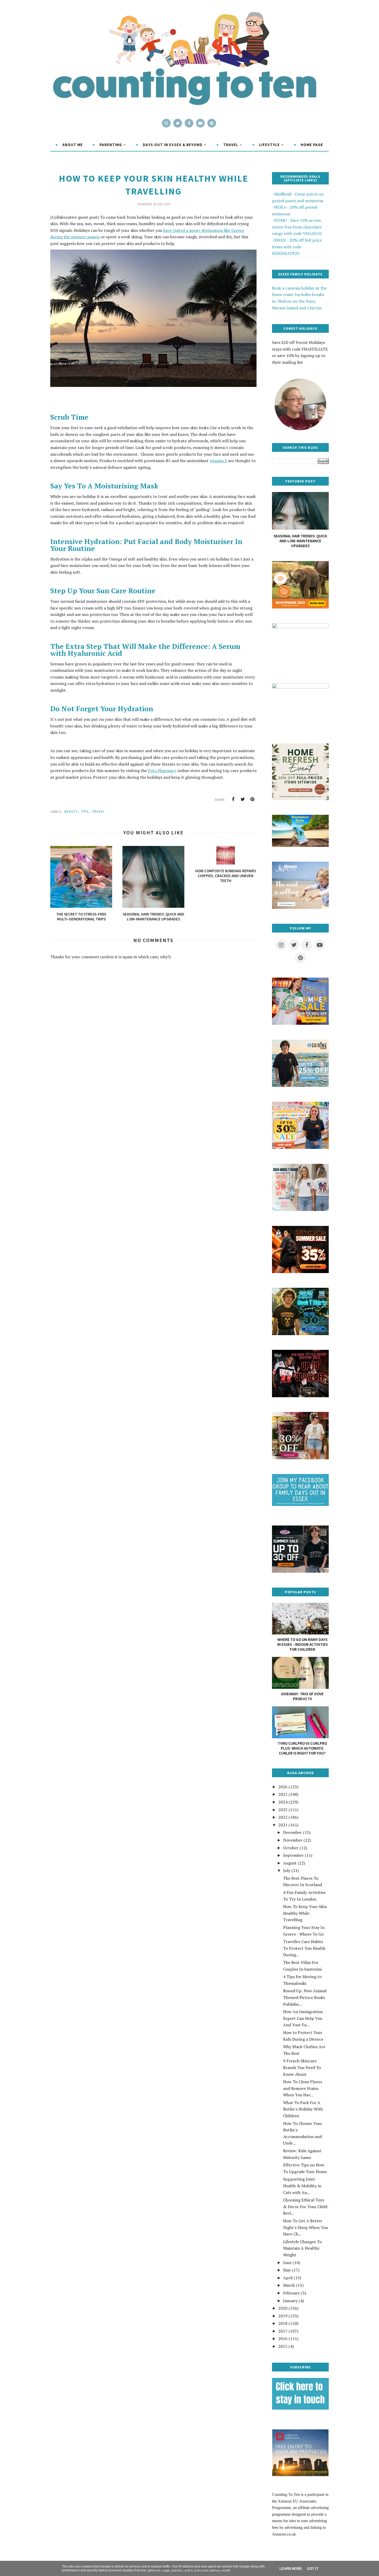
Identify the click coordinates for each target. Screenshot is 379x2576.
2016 (283, 2338)
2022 (283, 1817)
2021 (283, 1825)
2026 (283, 1787)
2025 (283, 1794)
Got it (313, 2569)
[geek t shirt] (300, 1334)
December (293, 1832)
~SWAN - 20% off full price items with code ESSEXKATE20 (297, 247)
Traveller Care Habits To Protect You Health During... (304, 1948)
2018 (283, 2323)
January (290, 2301)
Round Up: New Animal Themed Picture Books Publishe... (305, 1997)
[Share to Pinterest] (252, 799)
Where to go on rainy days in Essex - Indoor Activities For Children (302, 1644)
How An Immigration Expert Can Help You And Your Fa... (303, 2018)
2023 (283, 1810)
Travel (98, 811)
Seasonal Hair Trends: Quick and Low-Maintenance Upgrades (300, 541)
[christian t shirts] (300, 1085)
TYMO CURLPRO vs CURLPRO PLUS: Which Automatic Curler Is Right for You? (302, 1748)
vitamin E (218, 461)
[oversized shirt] (300, 1458)
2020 (283, 2308)
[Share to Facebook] (233, 799)
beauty (71, 811)
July (287, 1870)
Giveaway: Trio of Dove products (302, 1696)
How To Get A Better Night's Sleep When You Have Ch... (306, 2227)
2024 (283, 1802)
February (291, 2293)
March (289, 2285)
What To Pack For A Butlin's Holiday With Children (303, 2109)
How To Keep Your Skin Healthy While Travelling (305, 1913)
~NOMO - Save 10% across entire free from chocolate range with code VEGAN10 (297, 227)
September (293, 1855)
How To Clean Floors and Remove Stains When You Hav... (303, 2088)
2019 (283, 2316)
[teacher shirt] (300, 1147)
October (291, 1848)
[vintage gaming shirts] (300, 1396)
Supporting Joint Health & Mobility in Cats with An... (302, 2186)
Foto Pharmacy (162, 770)
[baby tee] (300, 1571)
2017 (283, 2331)
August (290, 1863)
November (293, 1840)
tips (85, 811)
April (288, 2278)
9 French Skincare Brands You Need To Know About (302, 2067)
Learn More (291, 2569)
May (287, 2270)
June (287, 2263)
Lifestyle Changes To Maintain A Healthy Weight (302, 2248)
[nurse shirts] (300, 1209)
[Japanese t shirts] (300, 1023)
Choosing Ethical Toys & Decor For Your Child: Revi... (306, 2206)
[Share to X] (243, 799)
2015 (283, 2346)
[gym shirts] (300, 1272)
